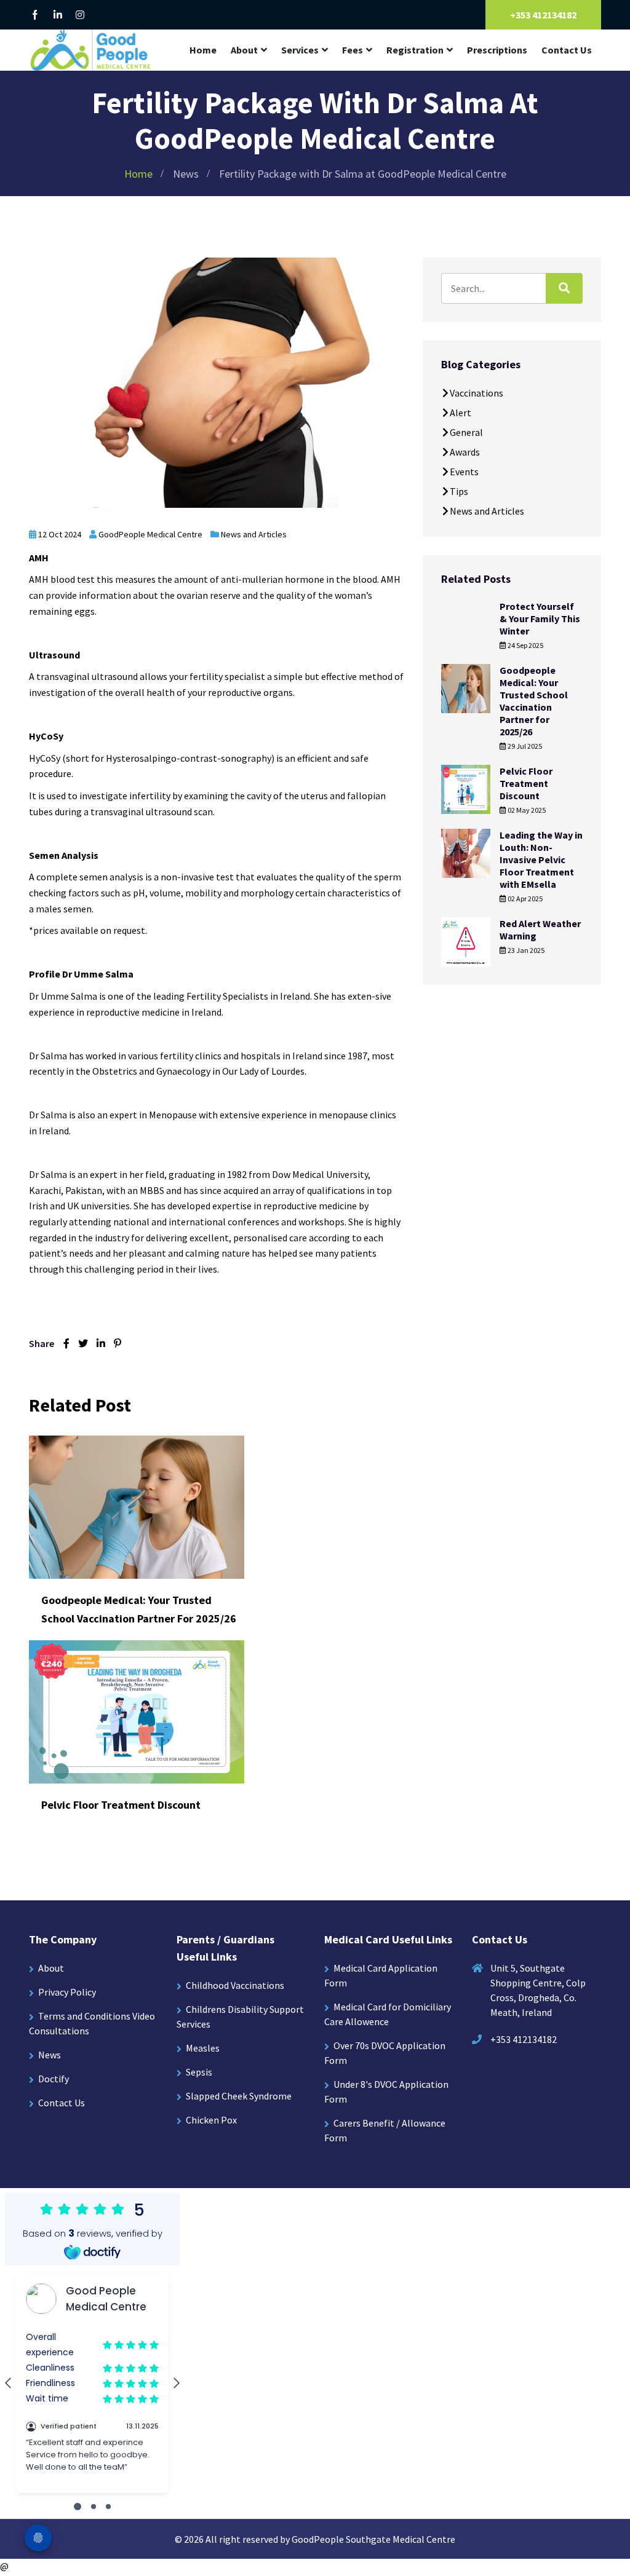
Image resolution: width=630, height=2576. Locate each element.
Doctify (54, 2079)
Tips (459, 491)
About (244, 50)
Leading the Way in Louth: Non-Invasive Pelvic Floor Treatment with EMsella (541, 859)
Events (464, 472)
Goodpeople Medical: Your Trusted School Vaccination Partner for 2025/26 (534, 701)
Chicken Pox (211, 2120)
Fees (353, 50)
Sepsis (199, 2072)
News (186, 174)
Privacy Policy (67, 1992)
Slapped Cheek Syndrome (239, 2096)
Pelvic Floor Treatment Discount (121, 1805)
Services (300, 50)
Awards (465, 452)
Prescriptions (497, 50)
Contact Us (567, 50)
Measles (203, 2048)
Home (203, 50)
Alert (461, 413)
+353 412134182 (543, 15)
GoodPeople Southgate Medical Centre (373, 2539)
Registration (415, 50)
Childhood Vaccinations (235, 1985)
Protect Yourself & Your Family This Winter (540, 618)
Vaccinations (476, 393)
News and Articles (254, 534)
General (466, 432)
